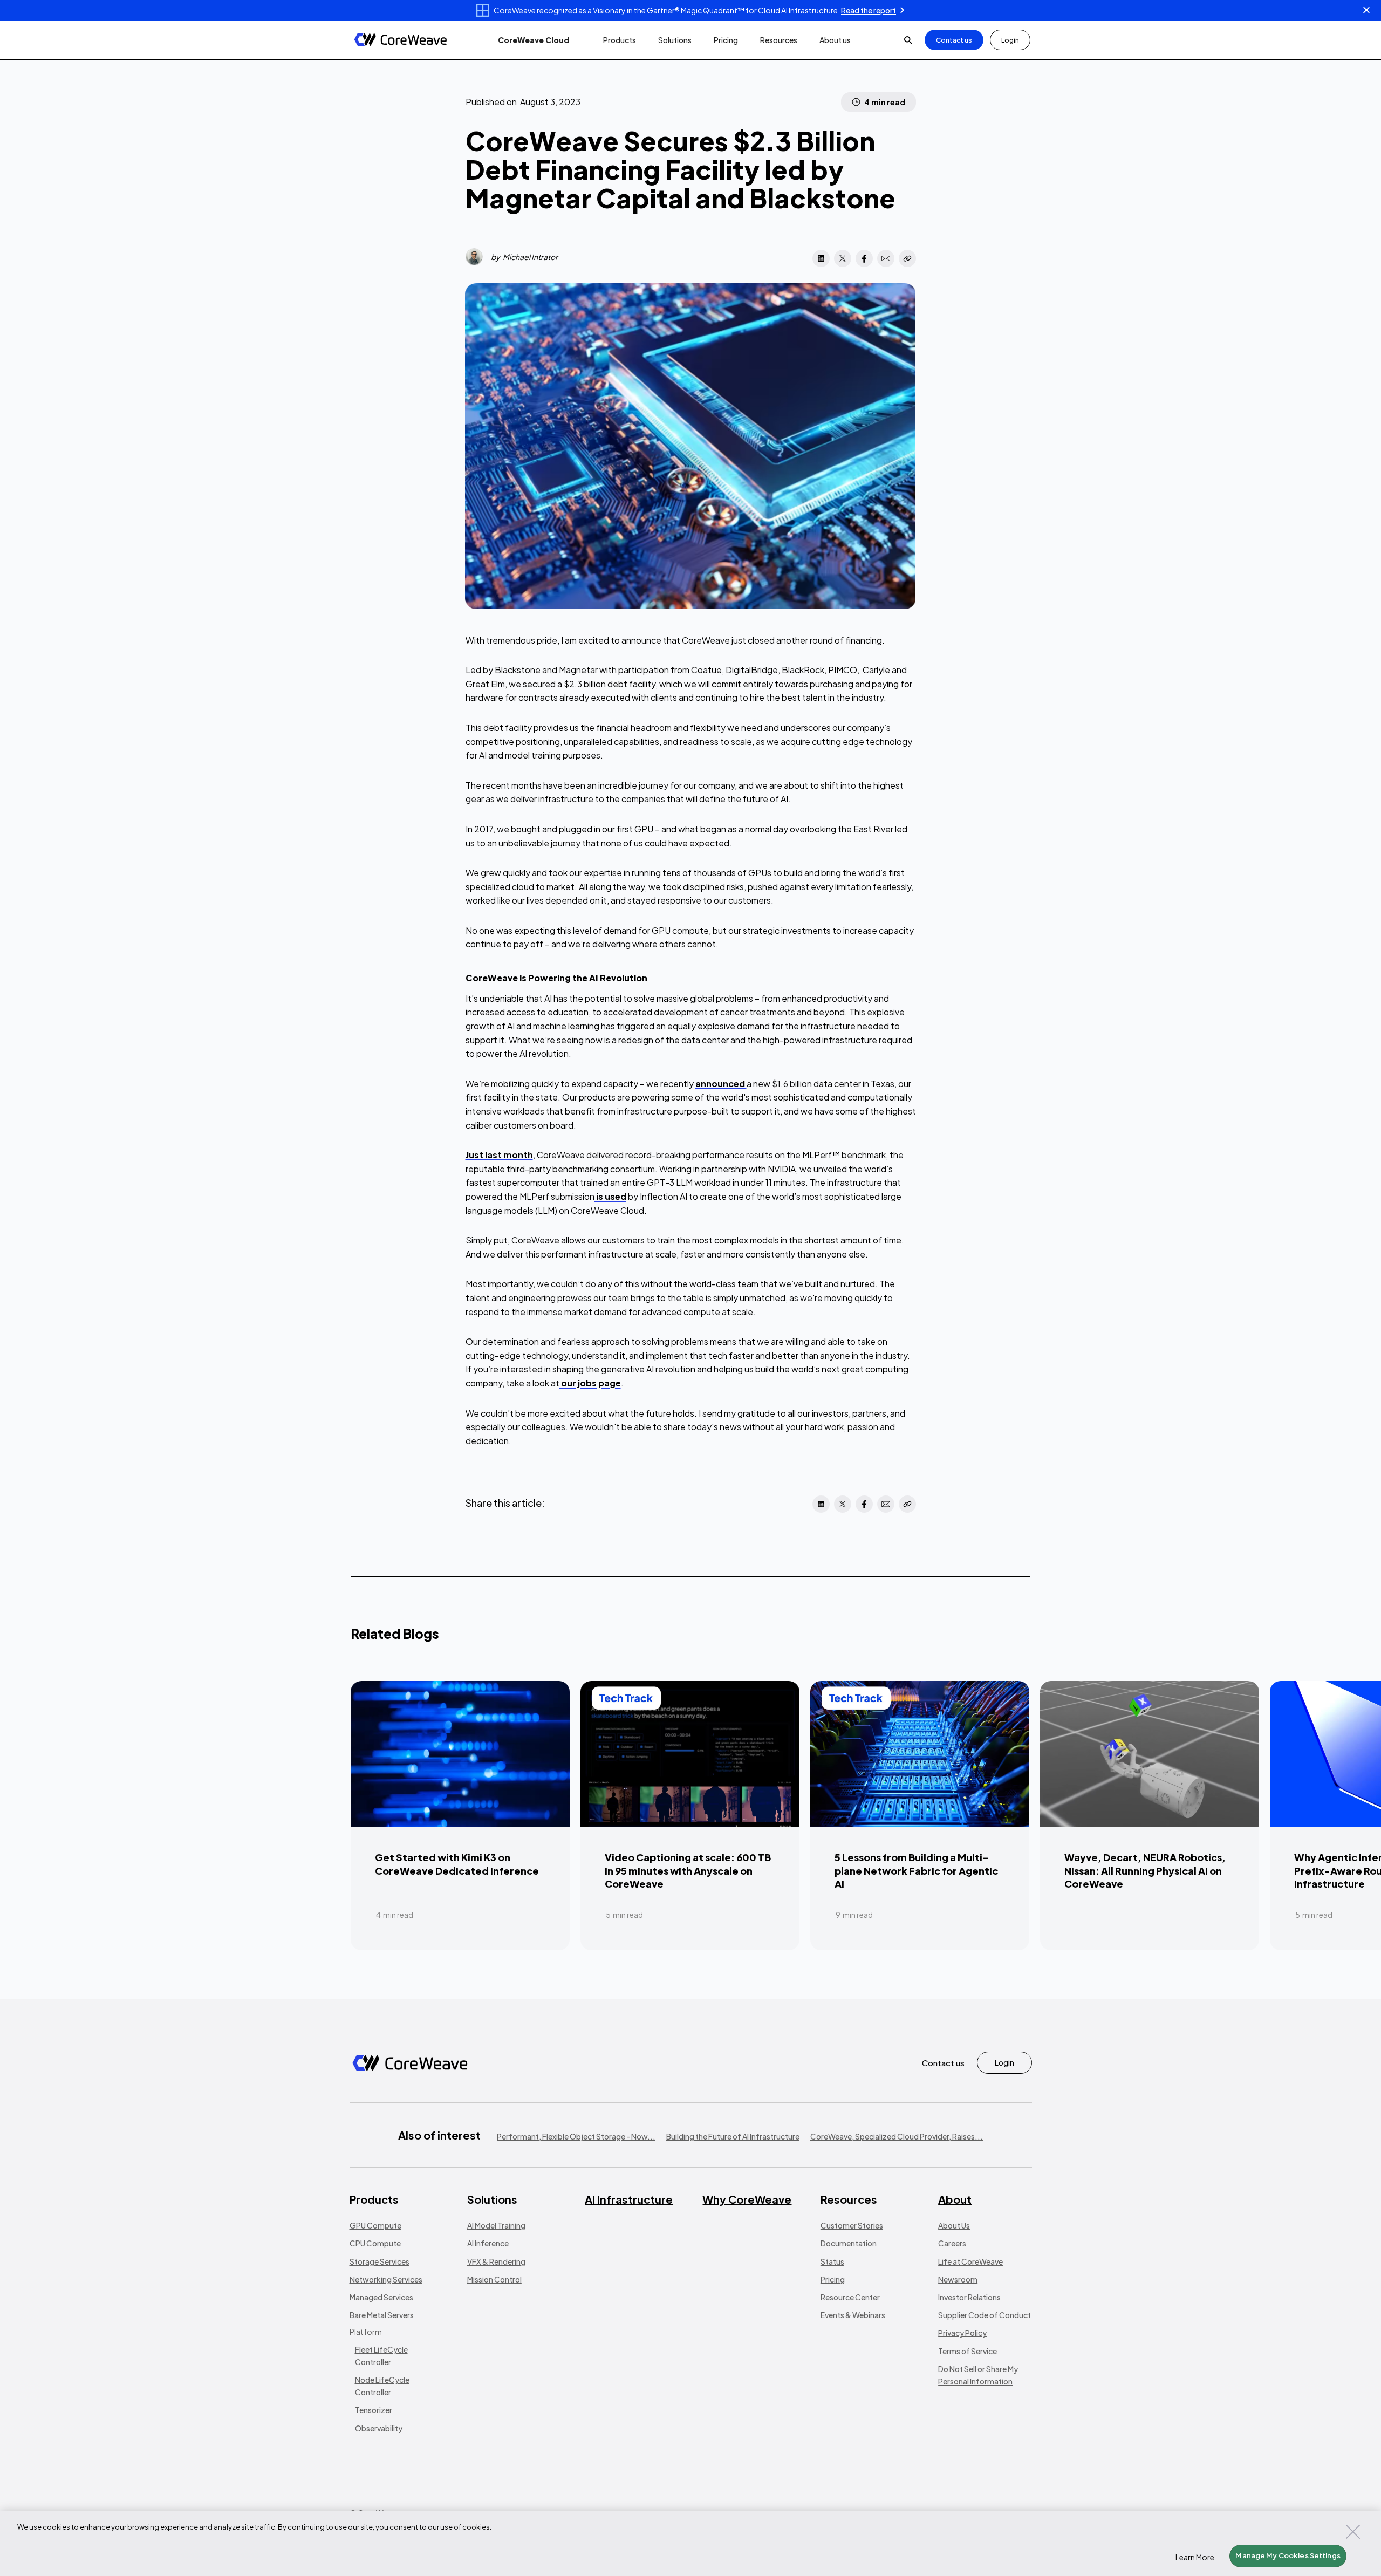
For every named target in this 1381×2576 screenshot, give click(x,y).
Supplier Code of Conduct (985, 2315)
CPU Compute (375, 2243)
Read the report (869, 10)
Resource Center (850, 2297)
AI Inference (488, 2243)
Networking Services (386, 2279)
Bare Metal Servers (382, 2315)
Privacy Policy (962, 2333)
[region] (690, 2544)
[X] (843, 258)
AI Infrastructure (629, 2199)
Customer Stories (852, 2225)
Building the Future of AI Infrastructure (733, 2136)
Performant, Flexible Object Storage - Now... (576, 2136)
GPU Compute (375, 2225)
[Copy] (907, 258)
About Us (954, 2225)
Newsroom (958, 2279)
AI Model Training (496, 2225)
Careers (952, 2243)
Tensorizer (374, 2410)
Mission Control (494, 2279)
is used (610, 1196)
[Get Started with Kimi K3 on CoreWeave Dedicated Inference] (460, 1815)
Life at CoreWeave (970, 2261)
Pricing (833, 2279)
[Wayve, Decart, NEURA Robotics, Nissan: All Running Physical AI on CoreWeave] (1150, 1815)
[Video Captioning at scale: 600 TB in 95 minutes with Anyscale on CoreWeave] (690, 1815)
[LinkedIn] (821, 258)
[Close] (1353, 2532)
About (955, 2199)
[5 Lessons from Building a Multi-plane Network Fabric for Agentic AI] (920, 1815)
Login (1010, 40)
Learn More (1195, 2557)
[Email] (886, 258)
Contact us (954, 40)
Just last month (499, 1155)
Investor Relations (969, 2297)
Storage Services (380, 2261)
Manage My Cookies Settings (1288, 2555)
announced (721, 1084)
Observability (379, 2428)
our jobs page (590, 1383)
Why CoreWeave (747, 2199)
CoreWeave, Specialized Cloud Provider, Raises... (897, 2136)
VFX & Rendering (496, 2261)
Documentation (849, 2243)
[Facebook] (864, 258)
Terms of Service (968, 2351)
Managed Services (381, 2297)
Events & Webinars (853, 2315)
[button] (534, 40)
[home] (401, 40)
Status (832, 2261)
